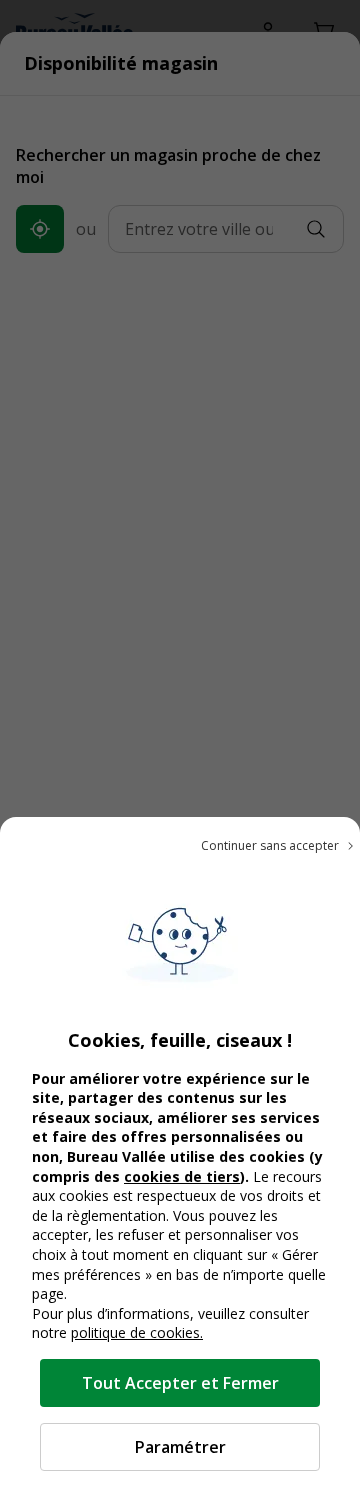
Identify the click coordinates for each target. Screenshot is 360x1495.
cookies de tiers (182, 1176)
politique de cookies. (137, 1332)
